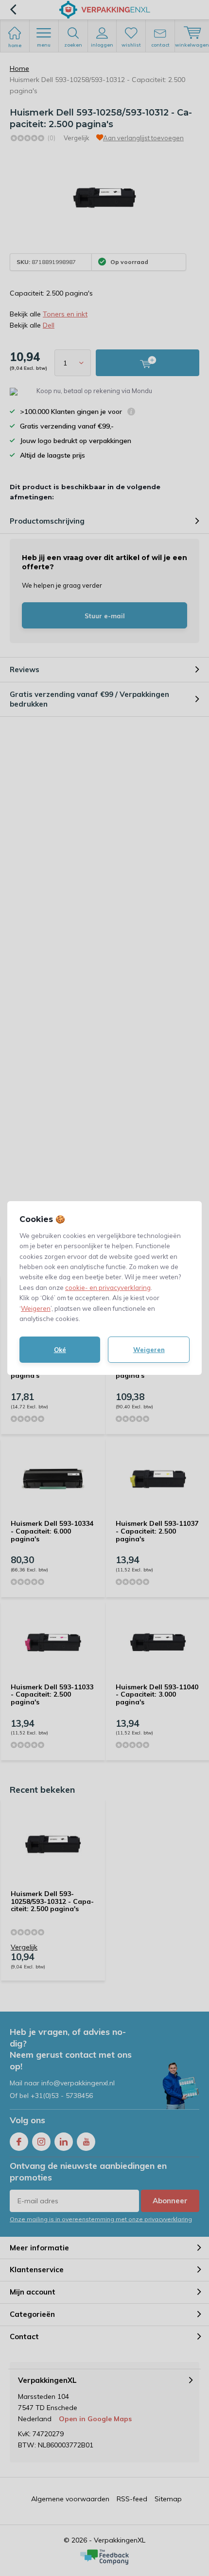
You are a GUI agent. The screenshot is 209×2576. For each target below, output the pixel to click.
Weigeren (36, 1308)
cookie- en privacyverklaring (108, 1288)
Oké (60, 1350)
